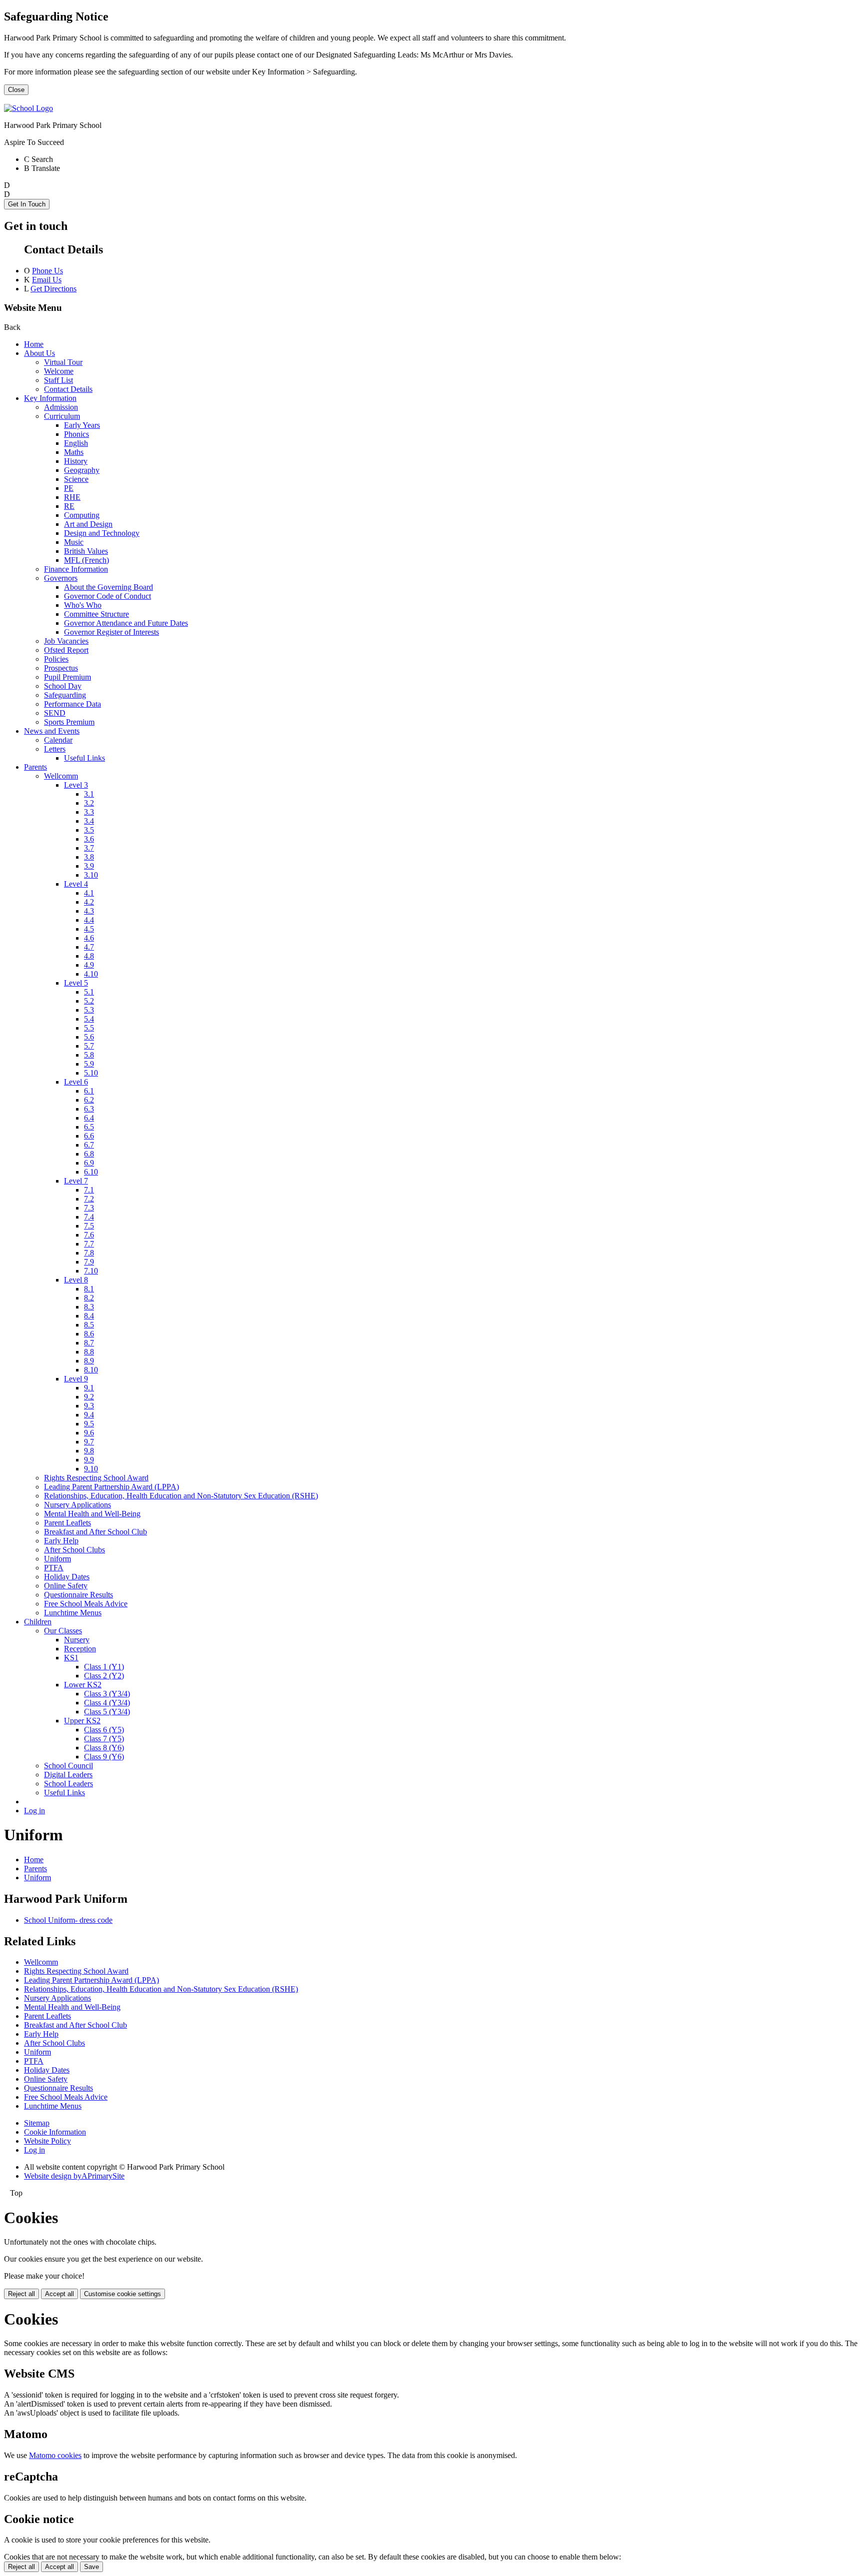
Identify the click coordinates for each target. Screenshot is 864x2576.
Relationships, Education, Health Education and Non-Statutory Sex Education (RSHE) (181, 1496)
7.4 (89, 1217)
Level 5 (76, 983)
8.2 (89, 1298)
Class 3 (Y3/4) (107, 1694)
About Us (39, 353)
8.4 (89, 1316)
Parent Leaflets (67, 1523)
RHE (72, 497)
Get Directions (53, 289)
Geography (82, 470)
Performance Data (72, 704)
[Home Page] (28, 108)
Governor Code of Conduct (107, 596)
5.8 (89, 1055)
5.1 (89, 992)
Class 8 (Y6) (104, 1748)
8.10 (91, 1370)
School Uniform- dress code (68, 1920)
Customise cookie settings (122, 2294)
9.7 (89, 1442)
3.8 (89, 857)
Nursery (77, 1640)
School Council (68, 1766)
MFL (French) (86, 560)
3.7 (89, 848)
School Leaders (68, 1784)
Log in (34, 1811)
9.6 (89, 1433)
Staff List (58, 380)
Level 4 (76, 884)
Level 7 (76, 1181)
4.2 (89, 902)
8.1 (89, 1289)
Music (74, 542)
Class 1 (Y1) (104, 1667)
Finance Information (76, 569)
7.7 (89, 1244)
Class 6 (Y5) (104, 1730)
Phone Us (47, 271)
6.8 (89, 1154)
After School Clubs (74, 1550)
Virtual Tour (63, 362)
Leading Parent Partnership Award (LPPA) (111, 1487)
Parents (35, 767)
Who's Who (83, 605)
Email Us (47, 280)
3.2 (89, 803)
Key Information (50, 398)
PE (69, 488)
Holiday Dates (67, 1577)
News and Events (52, 731)
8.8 (89, 1352)
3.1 (89, 794)
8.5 (89, 1325)
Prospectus (61, 668)
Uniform (57, 1559)
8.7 (89, 1343)
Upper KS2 (82, 1721)
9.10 (91, 1469)
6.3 (89, 1109)
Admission (61, 407)
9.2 (89, 1397)
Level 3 (76, 785)
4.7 (89, 947)
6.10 (91, 1172)
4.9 (89, 965)
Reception (80, 1649)
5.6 (89, 1037)
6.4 (89, 1118)
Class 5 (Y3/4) (107, 1712)
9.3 (89, 1406)
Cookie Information (55, 2132)
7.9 (89, 1262)
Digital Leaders (68, 1775)
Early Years (82, 425)
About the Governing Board (108, 587)
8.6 (89, 1334)
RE (69, 506)
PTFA (54, 1568)
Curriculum (62, 416)
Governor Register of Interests (111, 632)
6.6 (89, 1136)
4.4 (89, 920)
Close (16, 90)
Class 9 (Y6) (104, 1757)
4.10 (91, 974)
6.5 (89, 1127)
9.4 (89, 1415)
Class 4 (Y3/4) (107, 1703)
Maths (74, 452)
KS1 (71, 1658)
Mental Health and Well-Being (92, 1514)
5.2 (89, 1001)
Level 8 (76, 1280)
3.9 (89, 866)
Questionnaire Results (78, 1595)
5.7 (89, 1046)
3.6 (89, 839)
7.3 (89, 1208)
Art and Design (88, 524)
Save (91, 2567)
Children (38, 1622)
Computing (82, 515)
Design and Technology (102, 533)
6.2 (89, 1100)
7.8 (89, 1253)
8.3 (89, 1307)
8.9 (89, 1361)
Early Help (61, 1541)
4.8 (89, 956)
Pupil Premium (67, 677)
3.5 (89, 830)
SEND (55, 713)
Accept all (59, 2294)
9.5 (89, 1424)
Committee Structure (96, 614)
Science (76, 479)
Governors (61, 578)
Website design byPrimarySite (74, 2176)
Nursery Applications (77, 1505)
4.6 (89, 938)
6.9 (89, 1163)
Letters (55, 749)
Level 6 (76, 1082)
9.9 (89, 1460)
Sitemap (37, 2123)
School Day (63, 686)
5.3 (89, 1010)
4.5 (89, 929)
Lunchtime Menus (73, 1613)
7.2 (89, 1199)
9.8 (89, 1451)
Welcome (59, 371)
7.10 (91, 1271)
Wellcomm (61, 776)
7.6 (89, 1235)
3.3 (89, 812)
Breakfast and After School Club (95, 1532)
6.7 (89, 1145)
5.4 (89, 1019)
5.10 (91, 1073)
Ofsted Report (66, 650)
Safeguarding (65, 695)
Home (34, 344)
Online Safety (66, 1586)
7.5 (89, 1226)
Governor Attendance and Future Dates (126, 623)
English (76, 443)
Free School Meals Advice (86, 1604)
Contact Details (68, 389)
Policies (56, 659)
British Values (86, 551)
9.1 (89, 1388)
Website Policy (47, 2141)
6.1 (89, 1091)
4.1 (89, 893)
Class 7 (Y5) (104, 1739)
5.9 (89, 1064)
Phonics (76, 434)
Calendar (58, 740)
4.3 (89, 911)
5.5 (89, 1028)
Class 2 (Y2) (104, 1676)
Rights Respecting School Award (96, 1478)
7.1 (89, 1190)
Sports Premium (69, 722)
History (76, 461)
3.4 (89, 821)
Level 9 (76, 1379)
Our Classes (63, 1631)
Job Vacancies (66, 641)
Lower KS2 (83, 1685)
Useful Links (84, 758)
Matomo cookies (55, 2455)
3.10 (91, 875)
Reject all (21, 2294)
